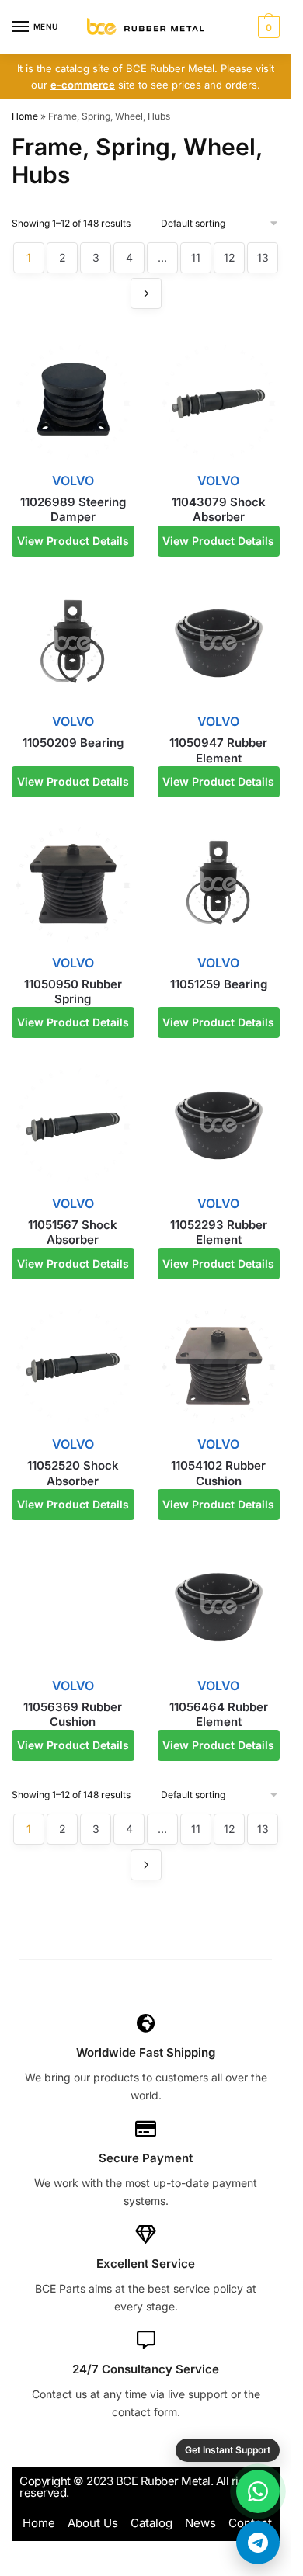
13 (263, 257)
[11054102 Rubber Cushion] (219, 1366)
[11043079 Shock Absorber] (219, 402)
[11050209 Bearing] (73, 644)
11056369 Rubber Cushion (73, 1715)
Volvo (73, 481)
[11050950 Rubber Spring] (73, 884)
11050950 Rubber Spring (73, 992)
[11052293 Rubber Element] (219, 1126)
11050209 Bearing (73, 743)
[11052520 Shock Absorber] (73, 1366)
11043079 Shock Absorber (219, 510)
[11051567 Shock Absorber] (73, 1126)
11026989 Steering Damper (73, 510)
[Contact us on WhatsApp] (258, 2491)
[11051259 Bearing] (219, 884)
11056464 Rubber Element (219, 1715)
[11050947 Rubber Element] (219, 644)
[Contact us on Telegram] (258, 2543)
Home (25, 116)
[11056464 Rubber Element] (219, 1607)
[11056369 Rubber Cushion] (73, 1607)
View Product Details (73, 541)
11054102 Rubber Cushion (218, 1473)
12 (230, 257)
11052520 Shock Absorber (73, 1473)
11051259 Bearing (219, 984)
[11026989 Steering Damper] (73, 402)
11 (196, 257)
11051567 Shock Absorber (73, 1232)
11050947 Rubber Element (218, 750)
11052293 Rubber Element (219, 1232)
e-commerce (83, 85)
